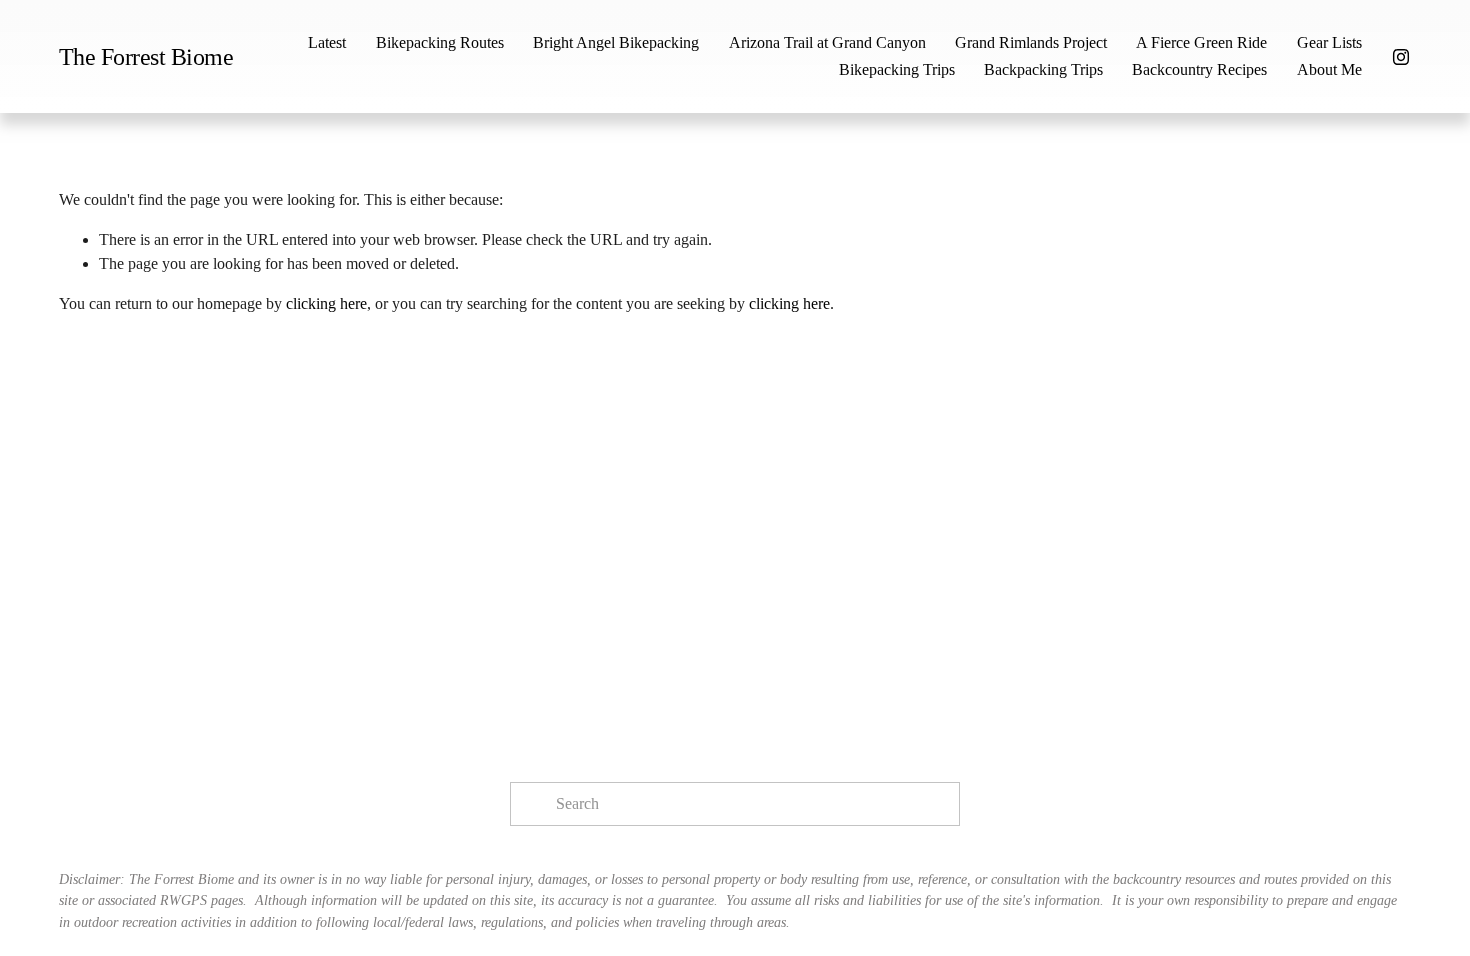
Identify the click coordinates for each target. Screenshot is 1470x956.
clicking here (326, 303)
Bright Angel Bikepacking (616, 42)
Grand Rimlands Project (1031, 42)
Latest (327, 42)
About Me (1329, 69)
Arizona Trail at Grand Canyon (827, 42)
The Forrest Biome (146, 56)
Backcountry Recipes (1199, 69)
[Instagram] (1401, 57)
